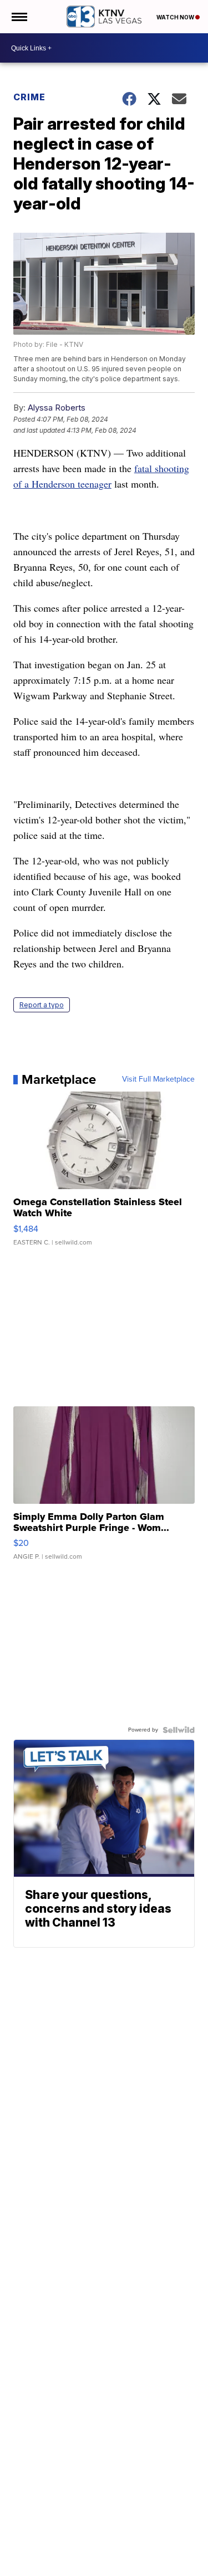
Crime (29, 97)
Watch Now (176, 17)
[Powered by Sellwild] (179, 1730)
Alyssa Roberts (57, 408)
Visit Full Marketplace (158, 1079)
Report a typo (42, 1005)
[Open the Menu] (19, 17)
